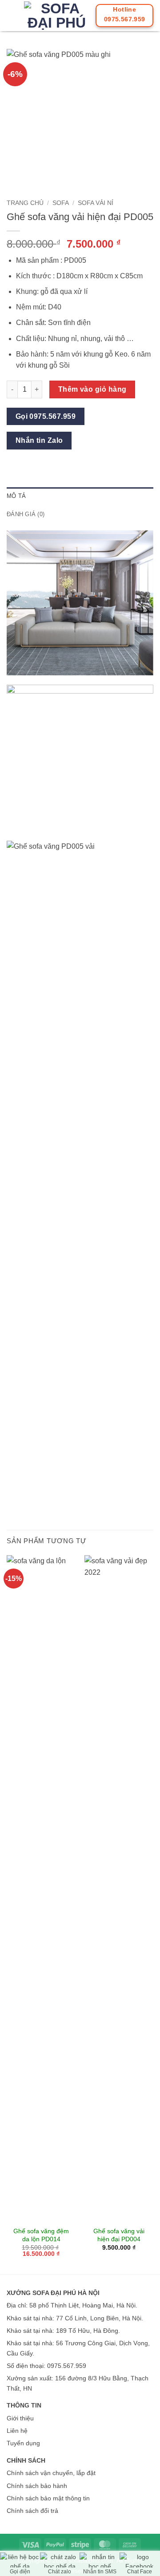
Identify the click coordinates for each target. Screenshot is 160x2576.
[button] (12, 15)
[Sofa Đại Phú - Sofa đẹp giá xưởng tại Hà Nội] (56, 16)
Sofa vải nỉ (96, 203)
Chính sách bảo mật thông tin (48, 2498)
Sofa (61, 203)
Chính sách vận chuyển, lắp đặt (51, 2473)
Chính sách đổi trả (32, 2511)
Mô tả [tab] (16, 496)
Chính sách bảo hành (37, 2486)
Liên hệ (17, 2431)
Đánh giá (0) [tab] (26, 514)
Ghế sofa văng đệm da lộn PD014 (41, 2235)
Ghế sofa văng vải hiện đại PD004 (119, 2235)
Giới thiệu (20, 2418)
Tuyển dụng (23, 2443)
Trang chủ (25, 203)
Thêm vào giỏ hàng (92, 389)
